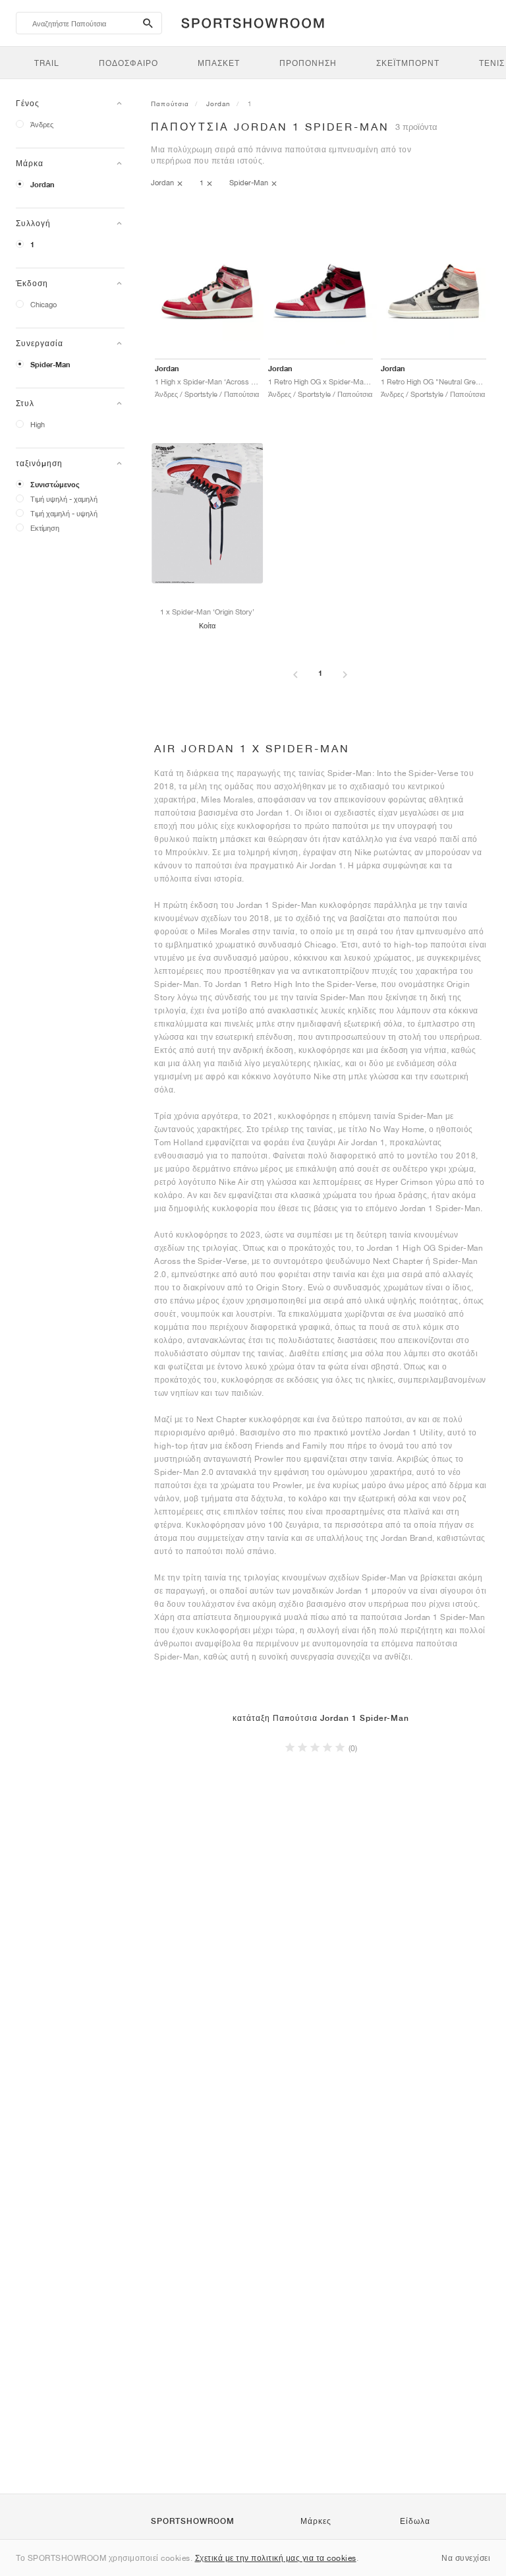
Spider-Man (50, 365)
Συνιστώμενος (55, 485)
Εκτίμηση (45, 528)
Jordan (42, 185)
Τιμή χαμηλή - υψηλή (64, 513)
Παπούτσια (170, 104)
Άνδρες (42, 124)
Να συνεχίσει (466, 2558)
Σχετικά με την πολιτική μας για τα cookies (276, 2558)
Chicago (43, 304)
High (38, 424)
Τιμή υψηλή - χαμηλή (64, 499)
